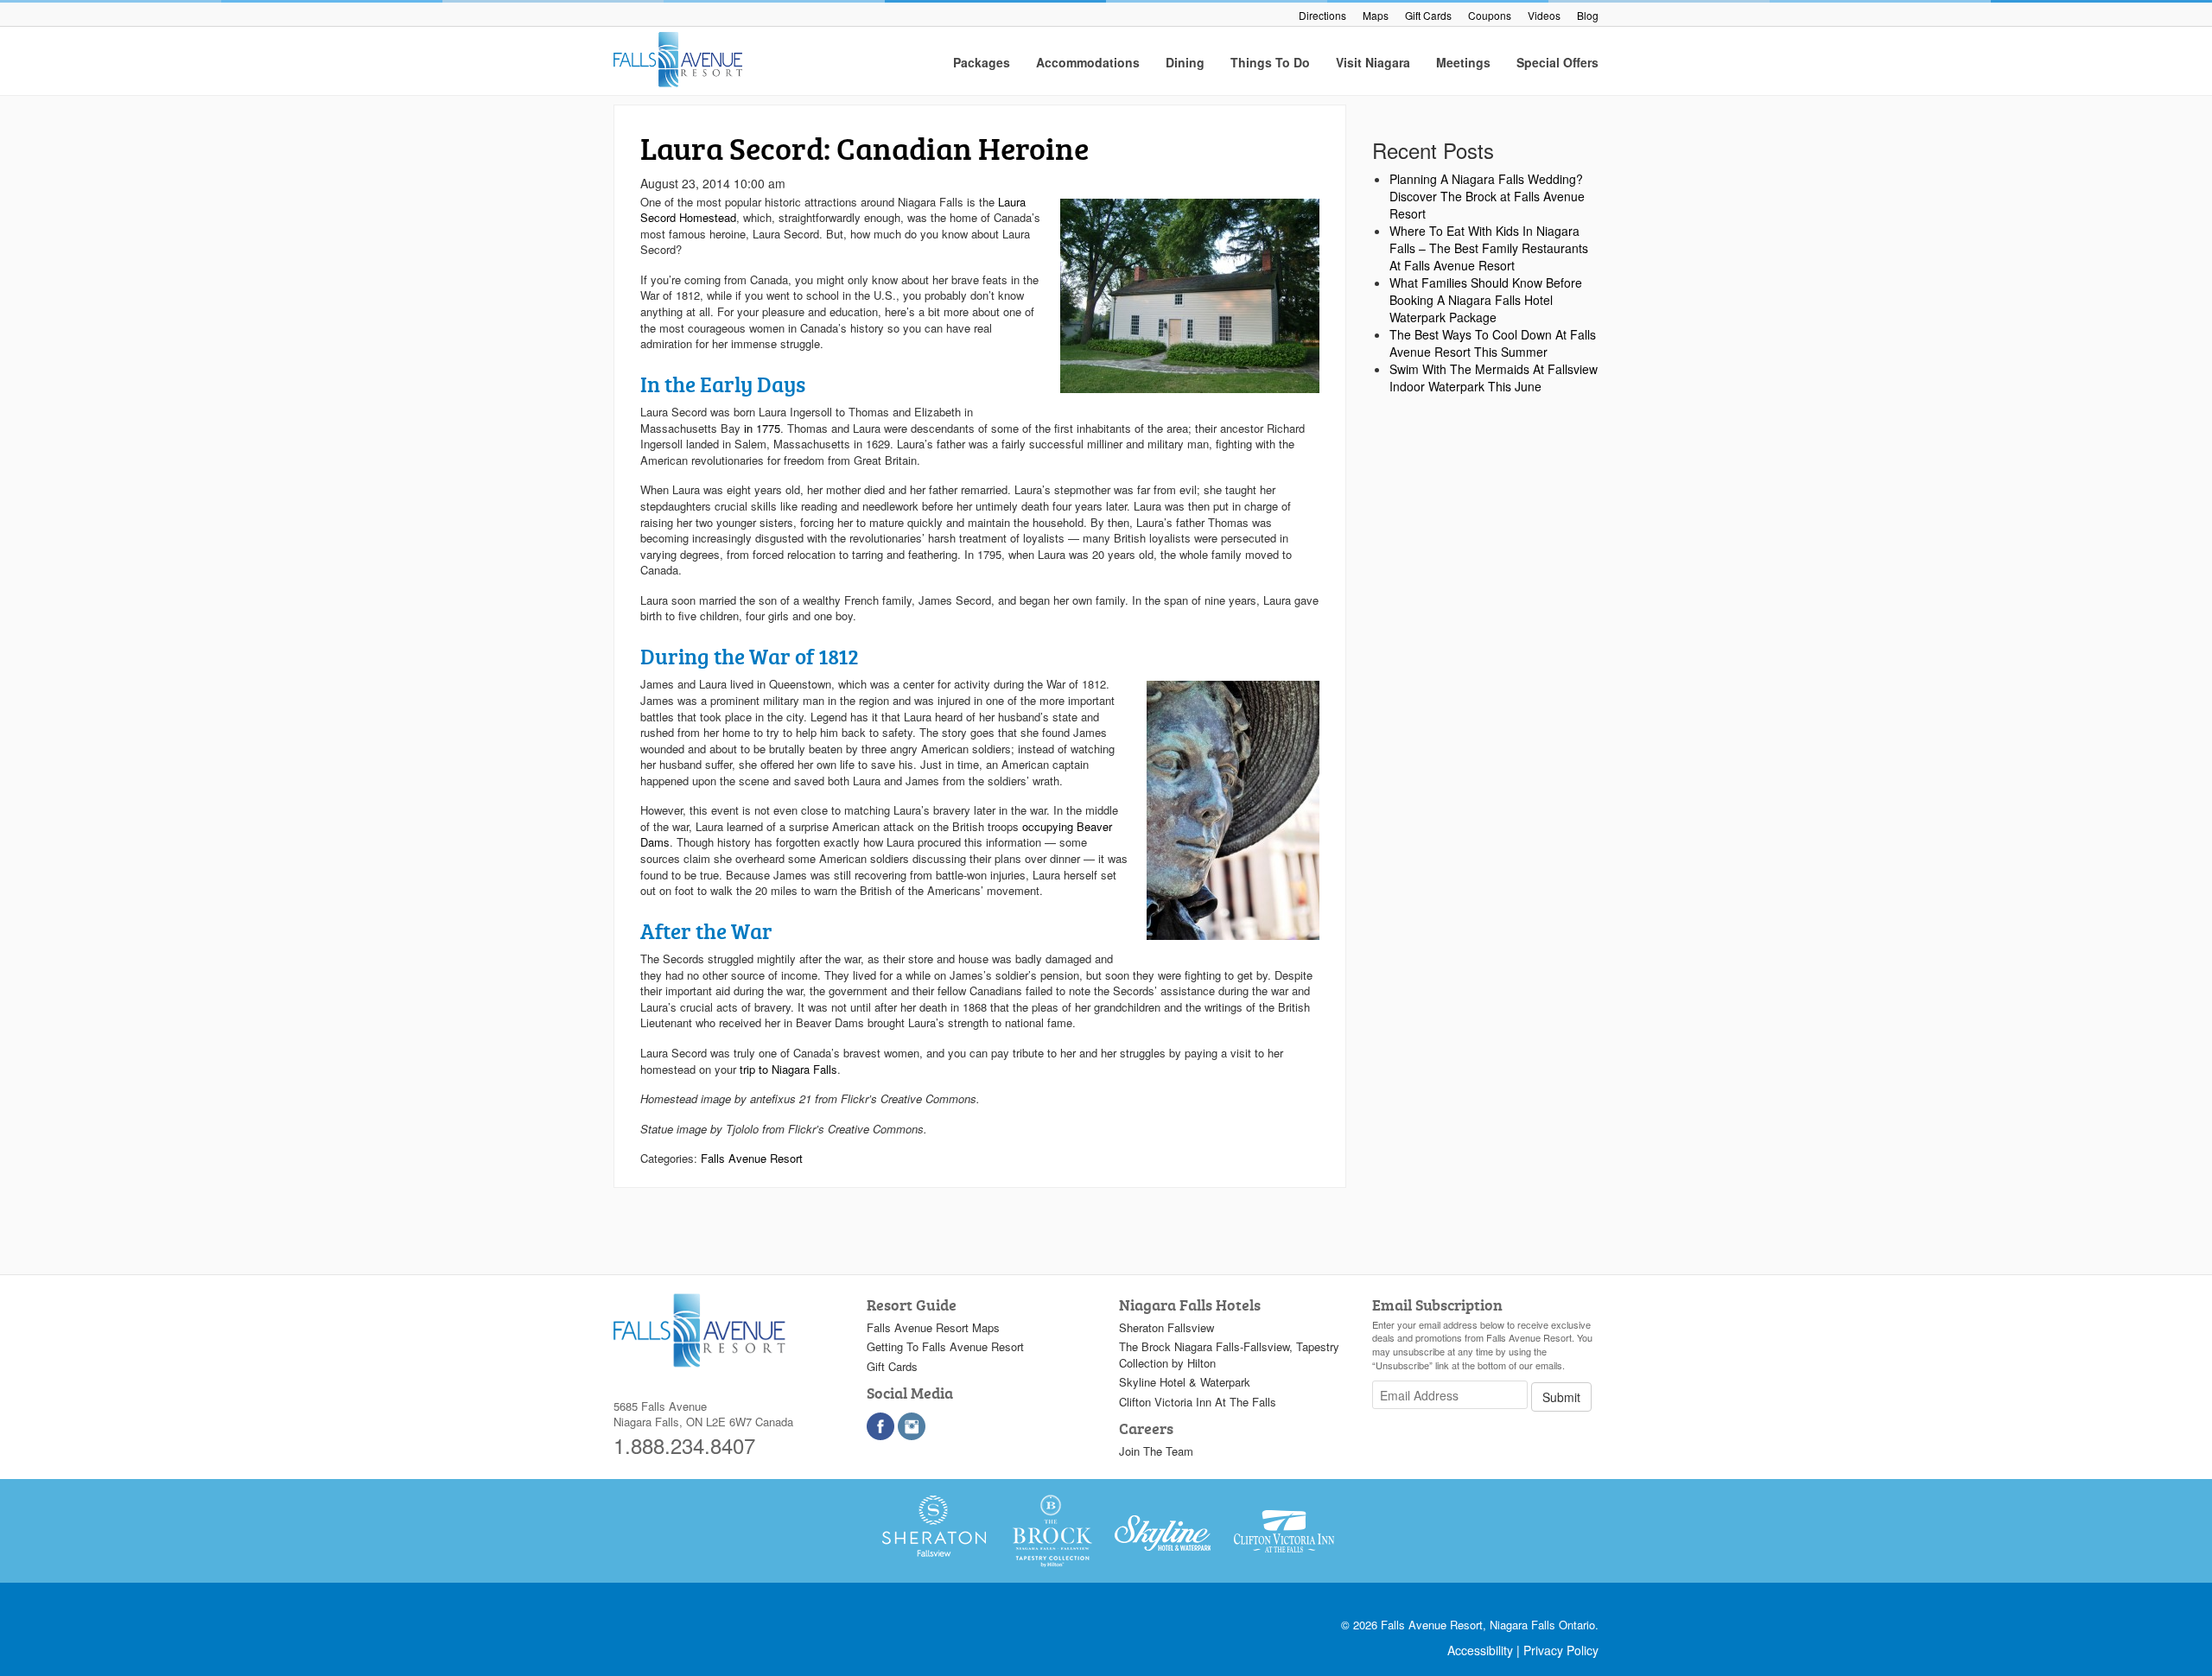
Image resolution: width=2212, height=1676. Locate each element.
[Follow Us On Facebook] (880, 1426)
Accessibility (1480, 1650)
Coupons (1490, 15)
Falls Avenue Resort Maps (933, 1327)
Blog (1588, 15)
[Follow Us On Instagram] (912, 1426)
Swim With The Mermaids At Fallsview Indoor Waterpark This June (1494, 378)
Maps (1376, 15)
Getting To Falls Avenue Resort (945, 1346)
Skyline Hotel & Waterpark (1185, 1382)
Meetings (1463, 62)
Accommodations (1088, 62)
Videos (1544, 15)
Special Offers (1557, 62)
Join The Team (1156, 1451)
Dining (1185, 62)
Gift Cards (1428, 15)
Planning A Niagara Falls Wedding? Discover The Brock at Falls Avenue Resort (1487, 196)
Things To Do (1270, 62)
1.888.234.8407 (684, 1445)
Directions (1322, 15)
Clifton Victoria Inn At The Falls (1198, 1402)
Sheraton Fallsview (1166, 1327)
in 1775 (762, 428)
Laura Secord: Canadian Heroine (864, 148)
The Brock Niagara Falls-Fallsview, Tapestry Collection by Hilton (1229, 1355)
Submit (1561, 1397)
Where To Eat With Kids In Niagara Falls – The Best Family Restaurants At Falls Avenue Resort (1489, 248)
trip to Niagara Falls (788, 1069)
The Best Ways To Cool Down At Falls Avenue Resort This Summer (1493, 343)
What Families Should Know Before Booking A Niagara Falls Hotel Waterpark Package (1486, 300)
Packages (982, 62)
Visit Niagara (1373, 62)
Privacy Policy (1561, 1650)
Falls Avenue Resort (752, 1158)
